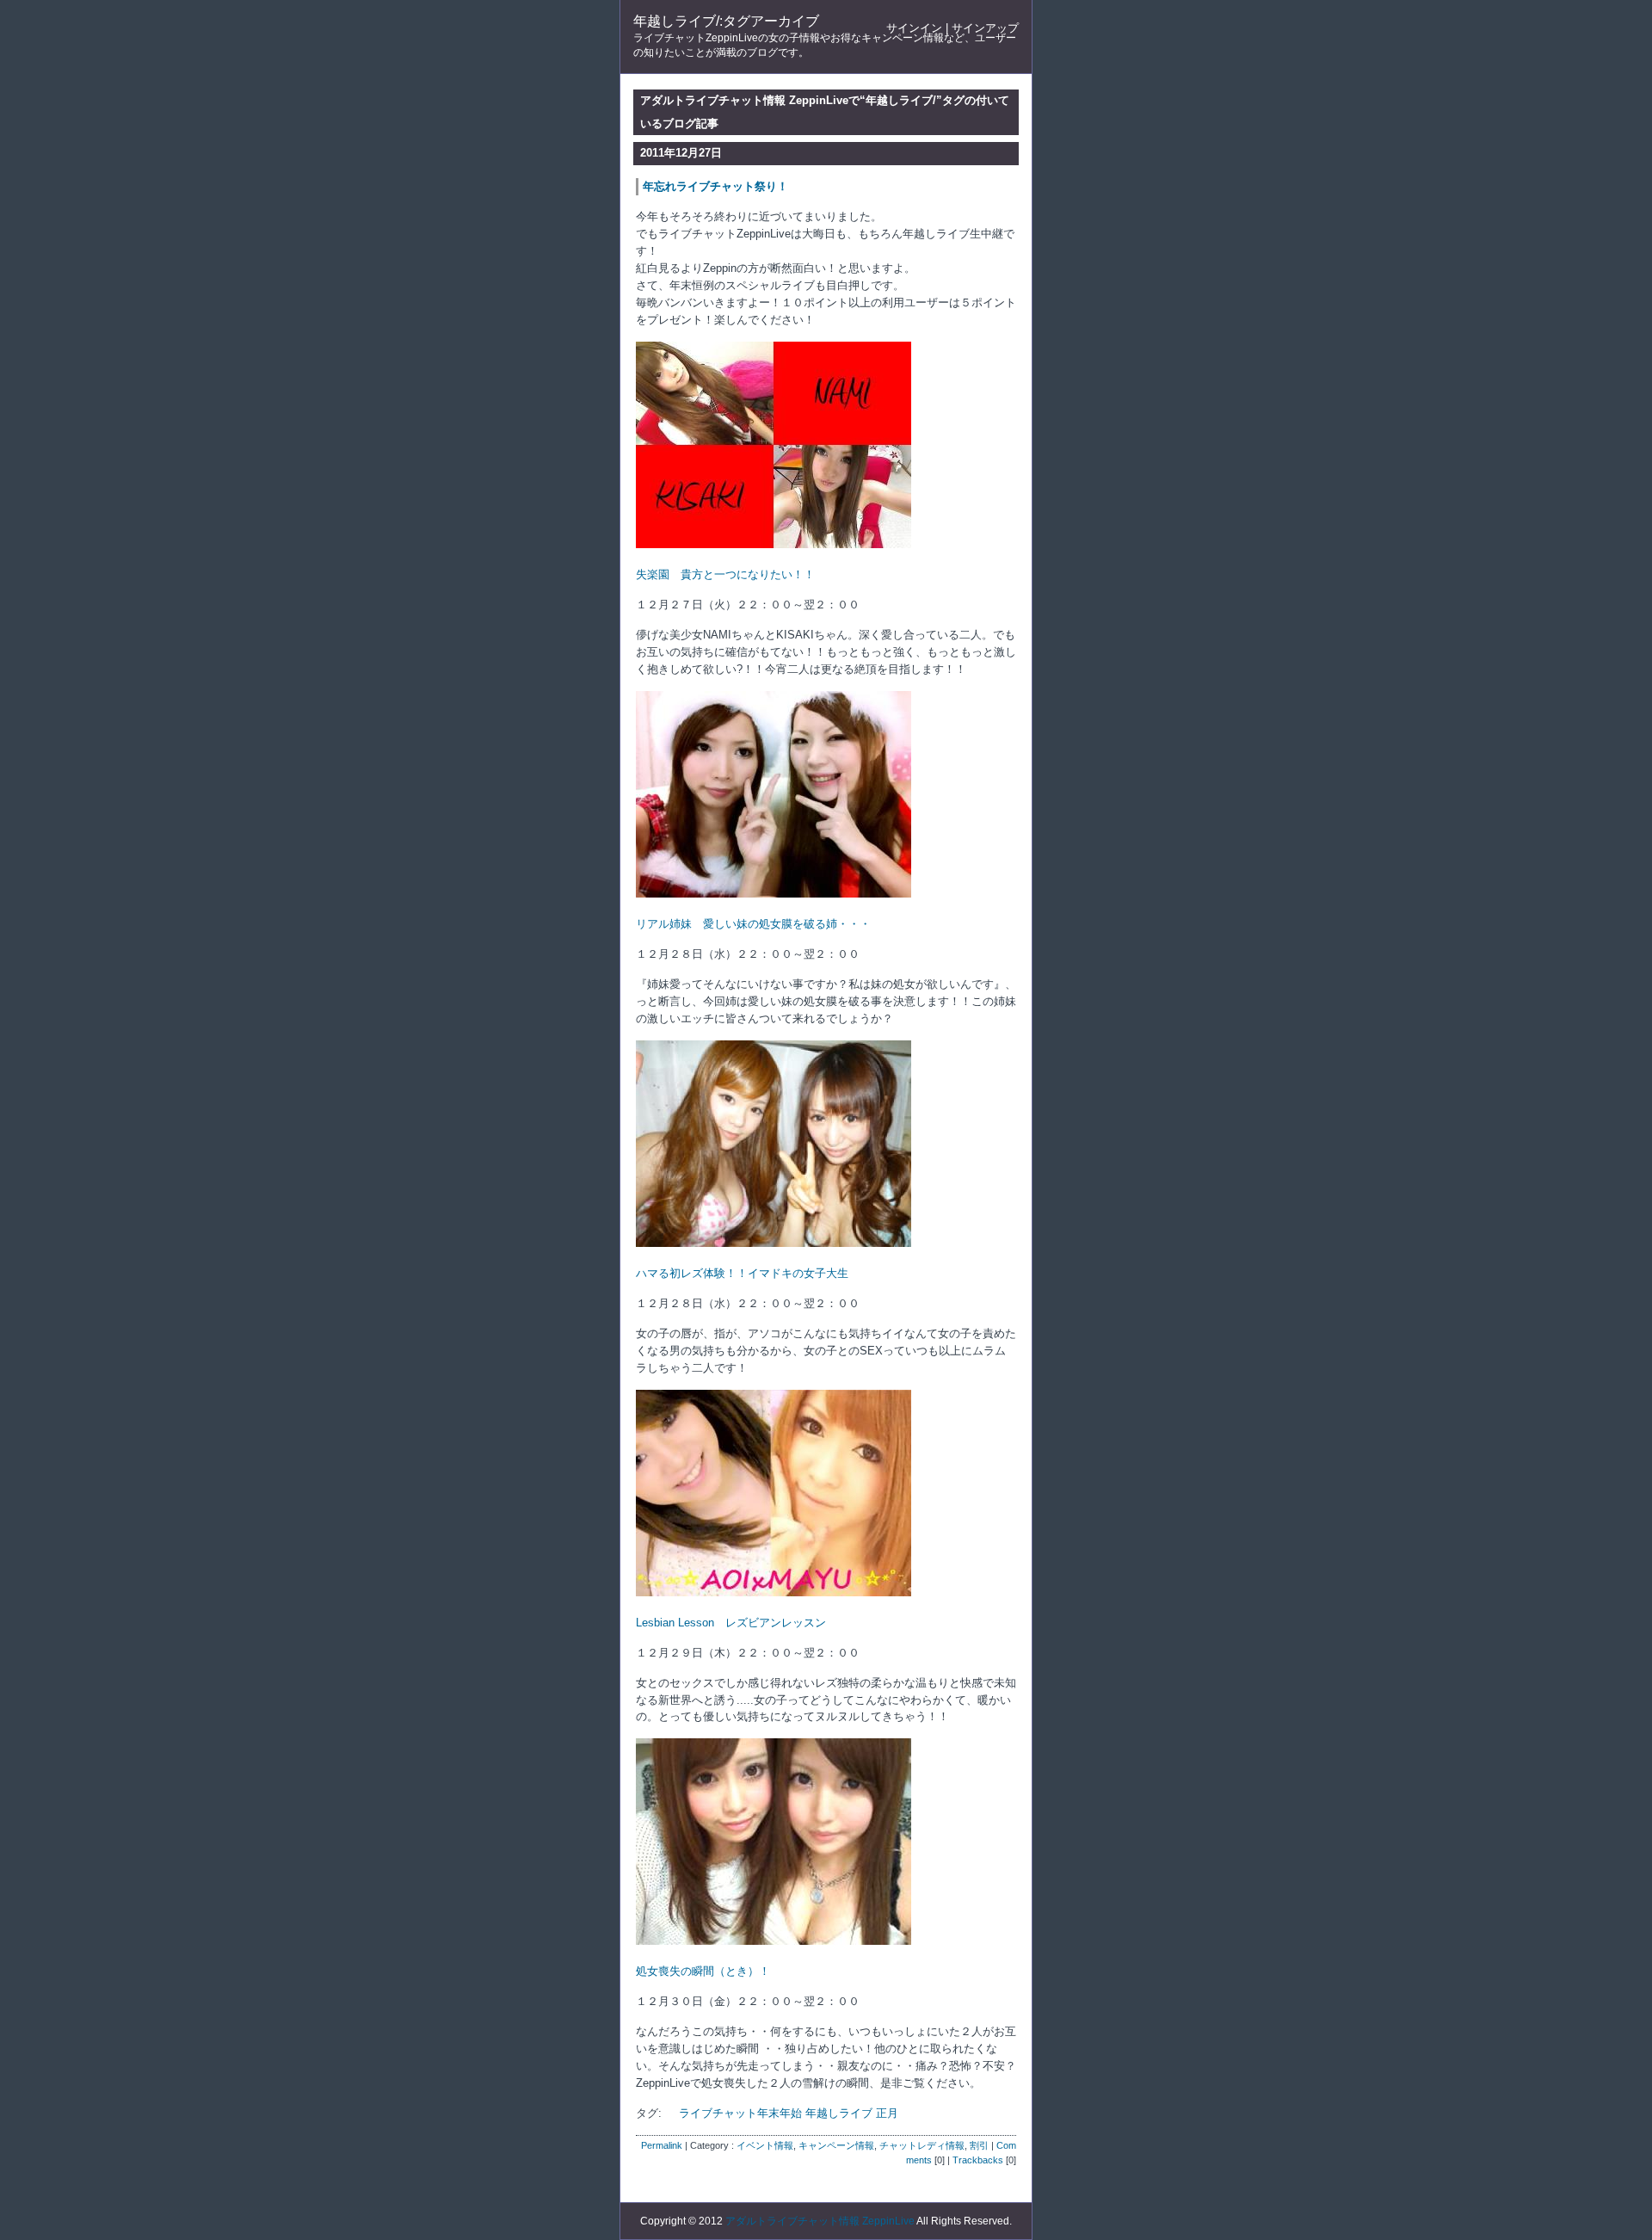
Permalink (662, 2145)
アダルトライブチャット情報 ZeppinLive (820, 2221)
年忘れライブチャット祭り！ (715, 186)
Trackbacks (978, 2160)
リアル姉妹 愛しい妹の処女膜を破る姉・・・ (753, 924)
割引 (979, 2145)
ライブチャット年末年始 (740, 2113)
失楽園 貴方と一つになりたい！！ (725, 574)
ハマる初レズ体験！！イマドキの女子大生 (742, 1273)
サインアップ (985, 28)
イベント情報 (765, 2145)
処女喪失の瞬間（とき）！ (703, 1971)
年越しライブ (839, 2113)
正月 (887, 2113)
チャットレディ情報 (922, 2145)
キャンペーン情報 (836, 2145)
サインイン (914, 28)
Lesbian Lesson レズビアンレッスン (731, 1623)
